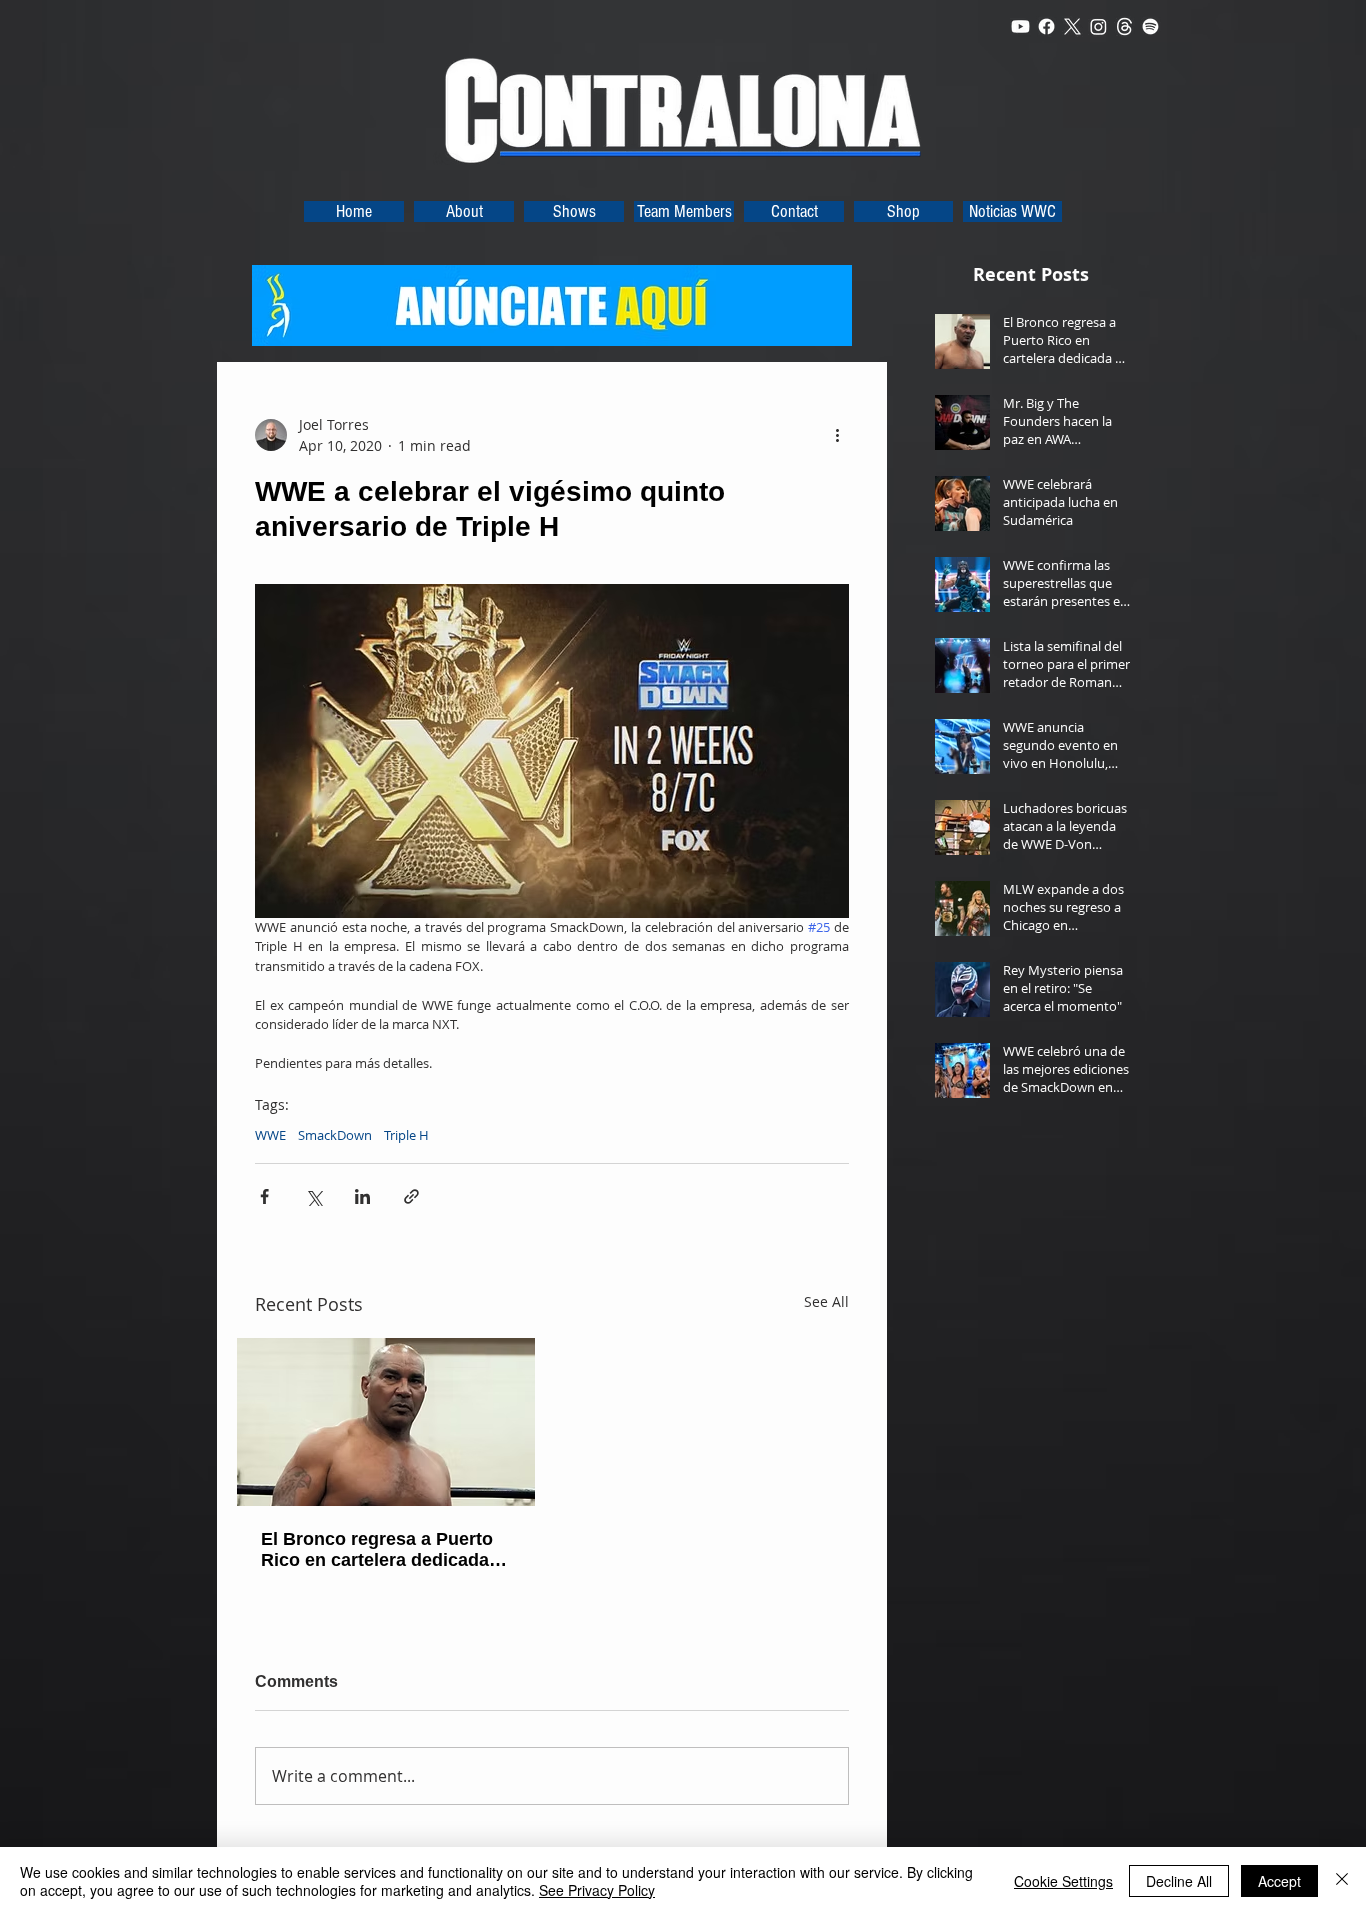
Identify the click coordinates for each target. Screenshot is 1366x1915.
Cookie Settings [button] (1063, 1881)
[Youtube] (1020, 26)
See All (826, 1301)
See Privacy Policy (597, 1890)
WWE (270, 1135)
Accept (1279, 1881)
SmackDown (335, 1135)
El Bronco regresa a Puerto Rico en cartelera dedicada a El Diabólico (382, 1550)
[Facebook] (1046, 26)
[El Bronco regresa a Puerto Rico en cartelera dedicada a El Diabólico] (386, 1422)
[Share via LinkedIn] (362, 1196)
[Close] (1342, 1881)
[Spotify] (1150, 26)
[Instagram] (1098, 26)
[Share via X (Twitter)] (313, 1196)
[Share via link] (411, 1196)
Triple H (406, 1135)
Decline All (1179, 1881)
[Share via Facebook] (264, 1196)
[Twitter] (1072, 26)
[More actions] (837, 435)
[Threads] (1124, 26)
